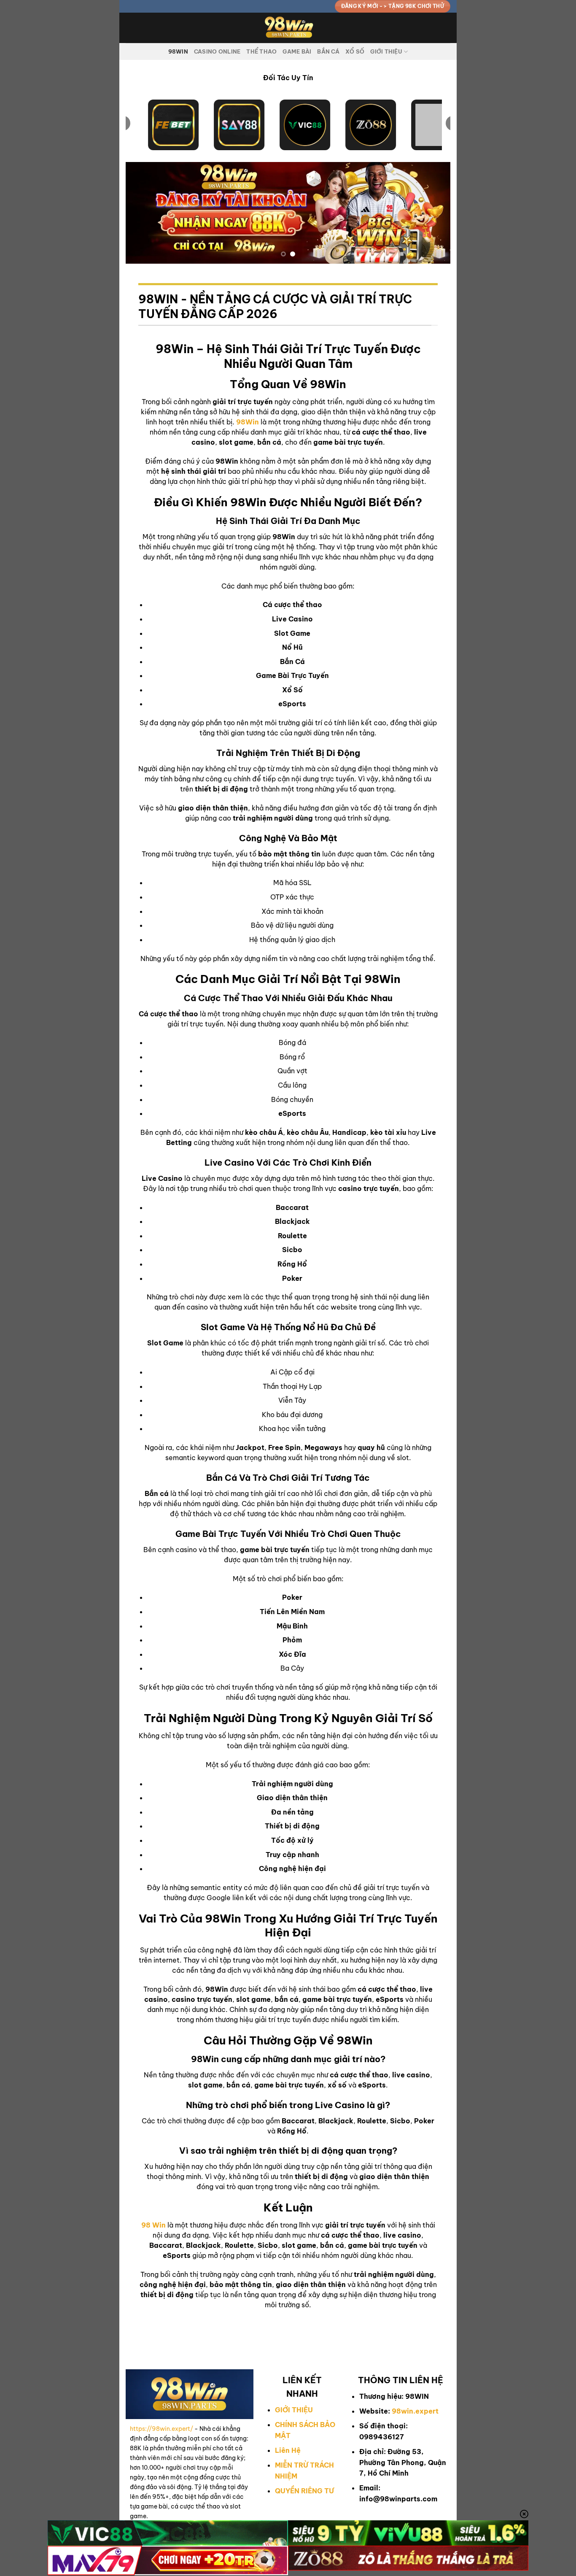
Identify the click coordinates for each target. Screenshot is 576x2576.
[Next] (433, 213)
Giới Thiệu (386, 51)
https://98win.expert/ (161, 2429)
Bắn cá (328, 51)
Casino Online (217, 51)
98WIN (178, 51)
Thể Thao (261, 51)
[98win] (288, 28)
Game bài (297, 51)
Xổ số (355, 51)
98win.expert (415, 2411)
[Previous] (143, 213)
